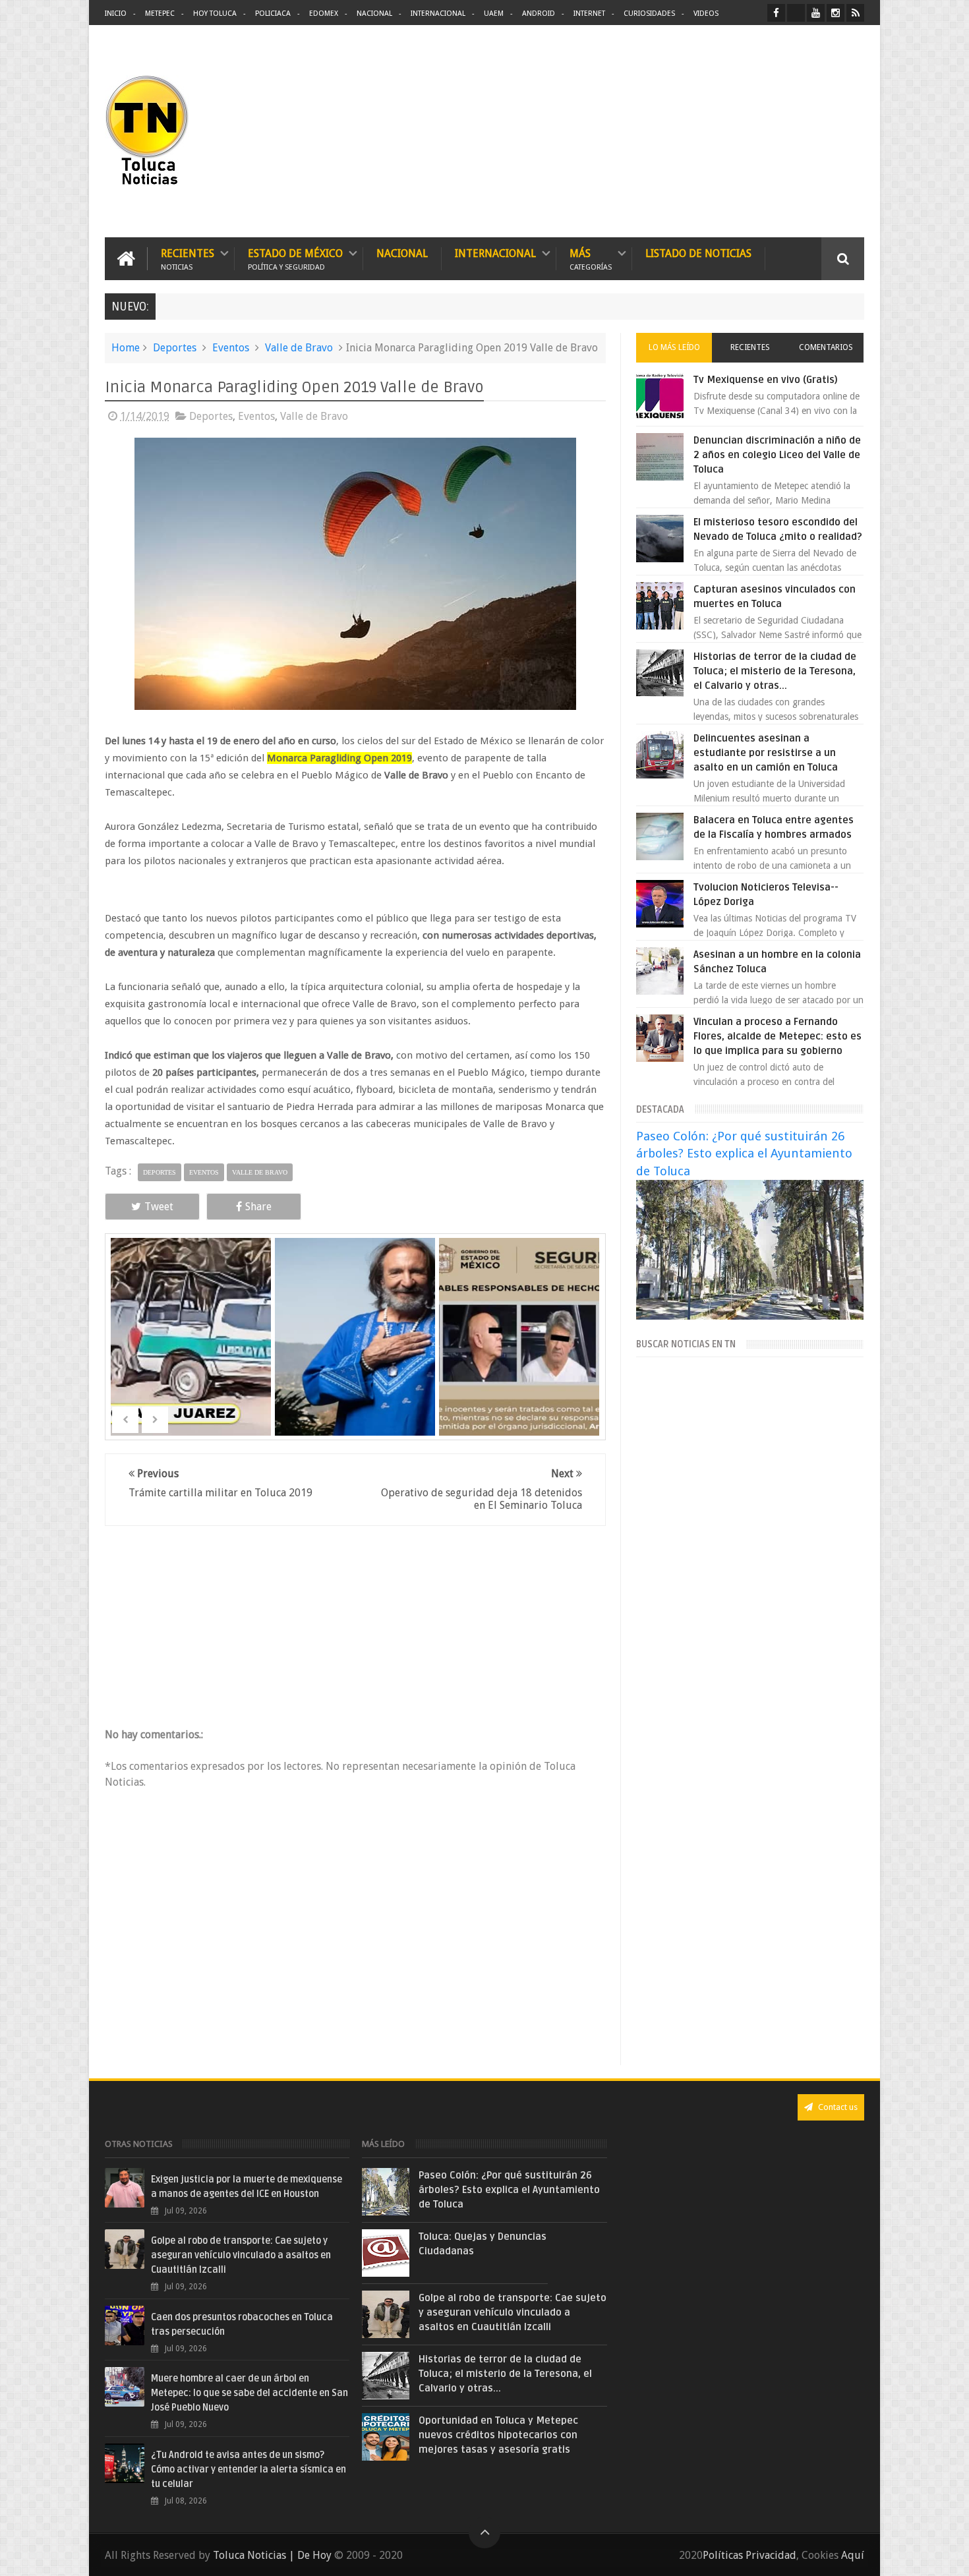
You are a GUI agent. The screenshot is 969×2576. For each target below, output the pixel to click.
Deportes (175, 348)
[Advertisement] (753, 132)
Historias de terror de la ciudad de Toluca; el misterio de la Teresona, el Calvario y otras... (775, 671)
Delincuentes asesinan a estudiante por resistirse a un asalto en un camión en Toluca (766, 753)
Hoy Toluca (215, 14)
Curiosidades (649, 14)
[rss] (855, 13)
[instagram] (836, 13)
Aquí (853, 2555)
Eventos (231, 348)
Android (539, 14)
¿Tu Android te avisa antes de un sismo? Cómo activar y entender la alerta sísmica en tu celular (249, 2470)
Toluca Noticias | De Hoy (272, 2555)
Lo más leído (674, 347)
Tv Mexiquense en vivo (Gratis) (766, 380)
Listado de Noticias (698, 253)
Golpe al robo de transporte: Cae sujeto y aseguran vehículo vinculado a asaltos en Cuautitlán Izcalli (241, 2255)
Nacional (374, 14)
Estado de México (295, 259)
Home (126, 348)
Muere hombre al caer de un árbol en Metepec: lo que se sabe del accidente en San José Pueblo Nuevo (250, 2393)
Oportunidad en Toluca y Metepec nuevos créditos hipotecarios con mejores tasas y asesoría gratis (498, 2435)
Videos (706, 14)
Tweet (159, 1207)
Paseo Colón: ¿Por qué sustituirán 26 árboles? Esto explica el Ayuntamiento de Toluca (744, 1153)
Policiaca (273, 14)
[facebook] (776, 13)
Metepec (160, 14)
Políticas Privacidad (749, 2555)
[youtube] (816, 13)
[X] (796, 13)
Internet (589, 14)
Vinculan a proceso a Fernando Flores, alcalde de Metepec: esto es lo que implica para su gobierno (778, 1036)
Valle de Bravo (299, 348)
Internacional (438, 14)
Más (591, 259)
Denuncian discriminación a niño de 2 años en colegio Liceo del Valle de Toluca (777, 455)
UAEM (494, 14)
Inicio (116, 14)
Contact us (837, 2107)
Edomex (324, 14)
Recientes (188, 259)
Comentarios (826, 347)
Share (258, 1207)
